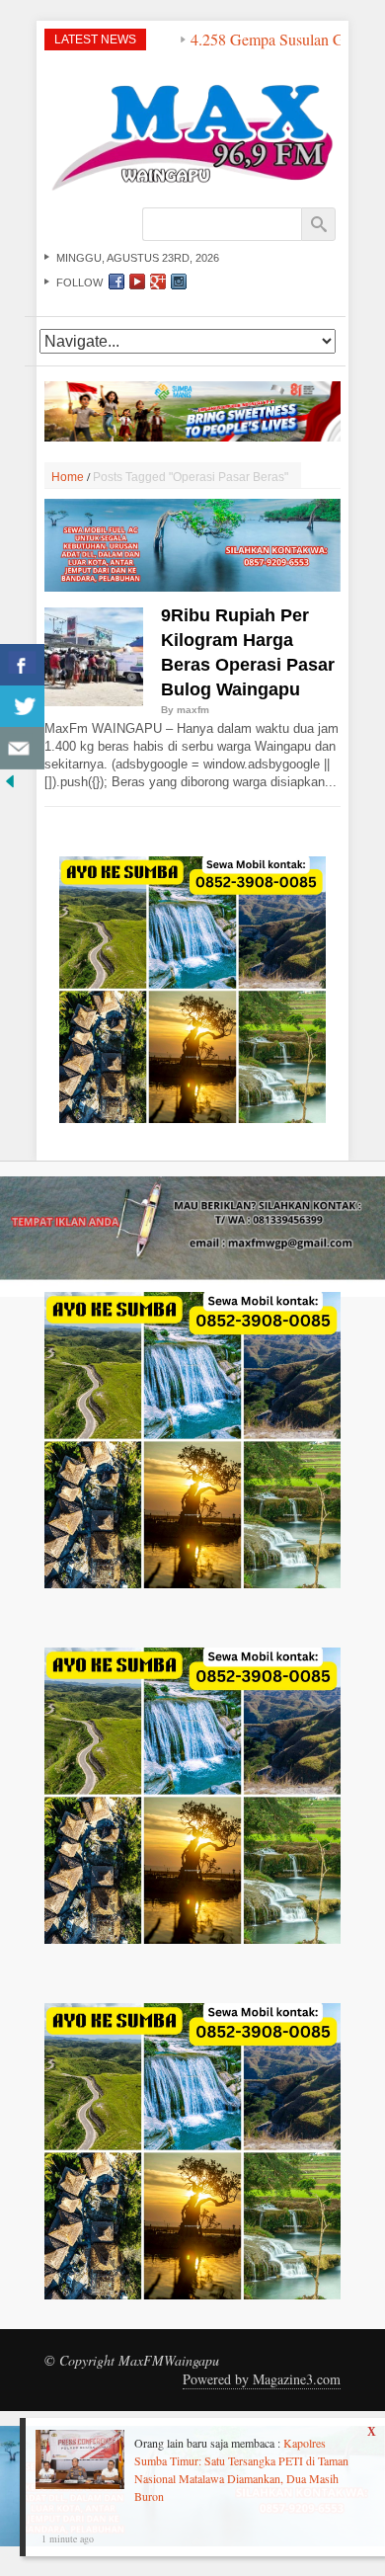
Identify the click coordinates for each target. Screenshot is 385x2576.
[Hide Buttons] (10, 779)
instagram (179, 282)
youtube (137, 282)
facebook (116, 282)
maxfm (193, 710)
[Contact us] (22, 748)
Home (68, 477)
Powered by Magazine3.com (262, 2379)
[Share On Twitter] (22, 707)
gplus (158, 282)
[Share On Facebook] (22, 665)
